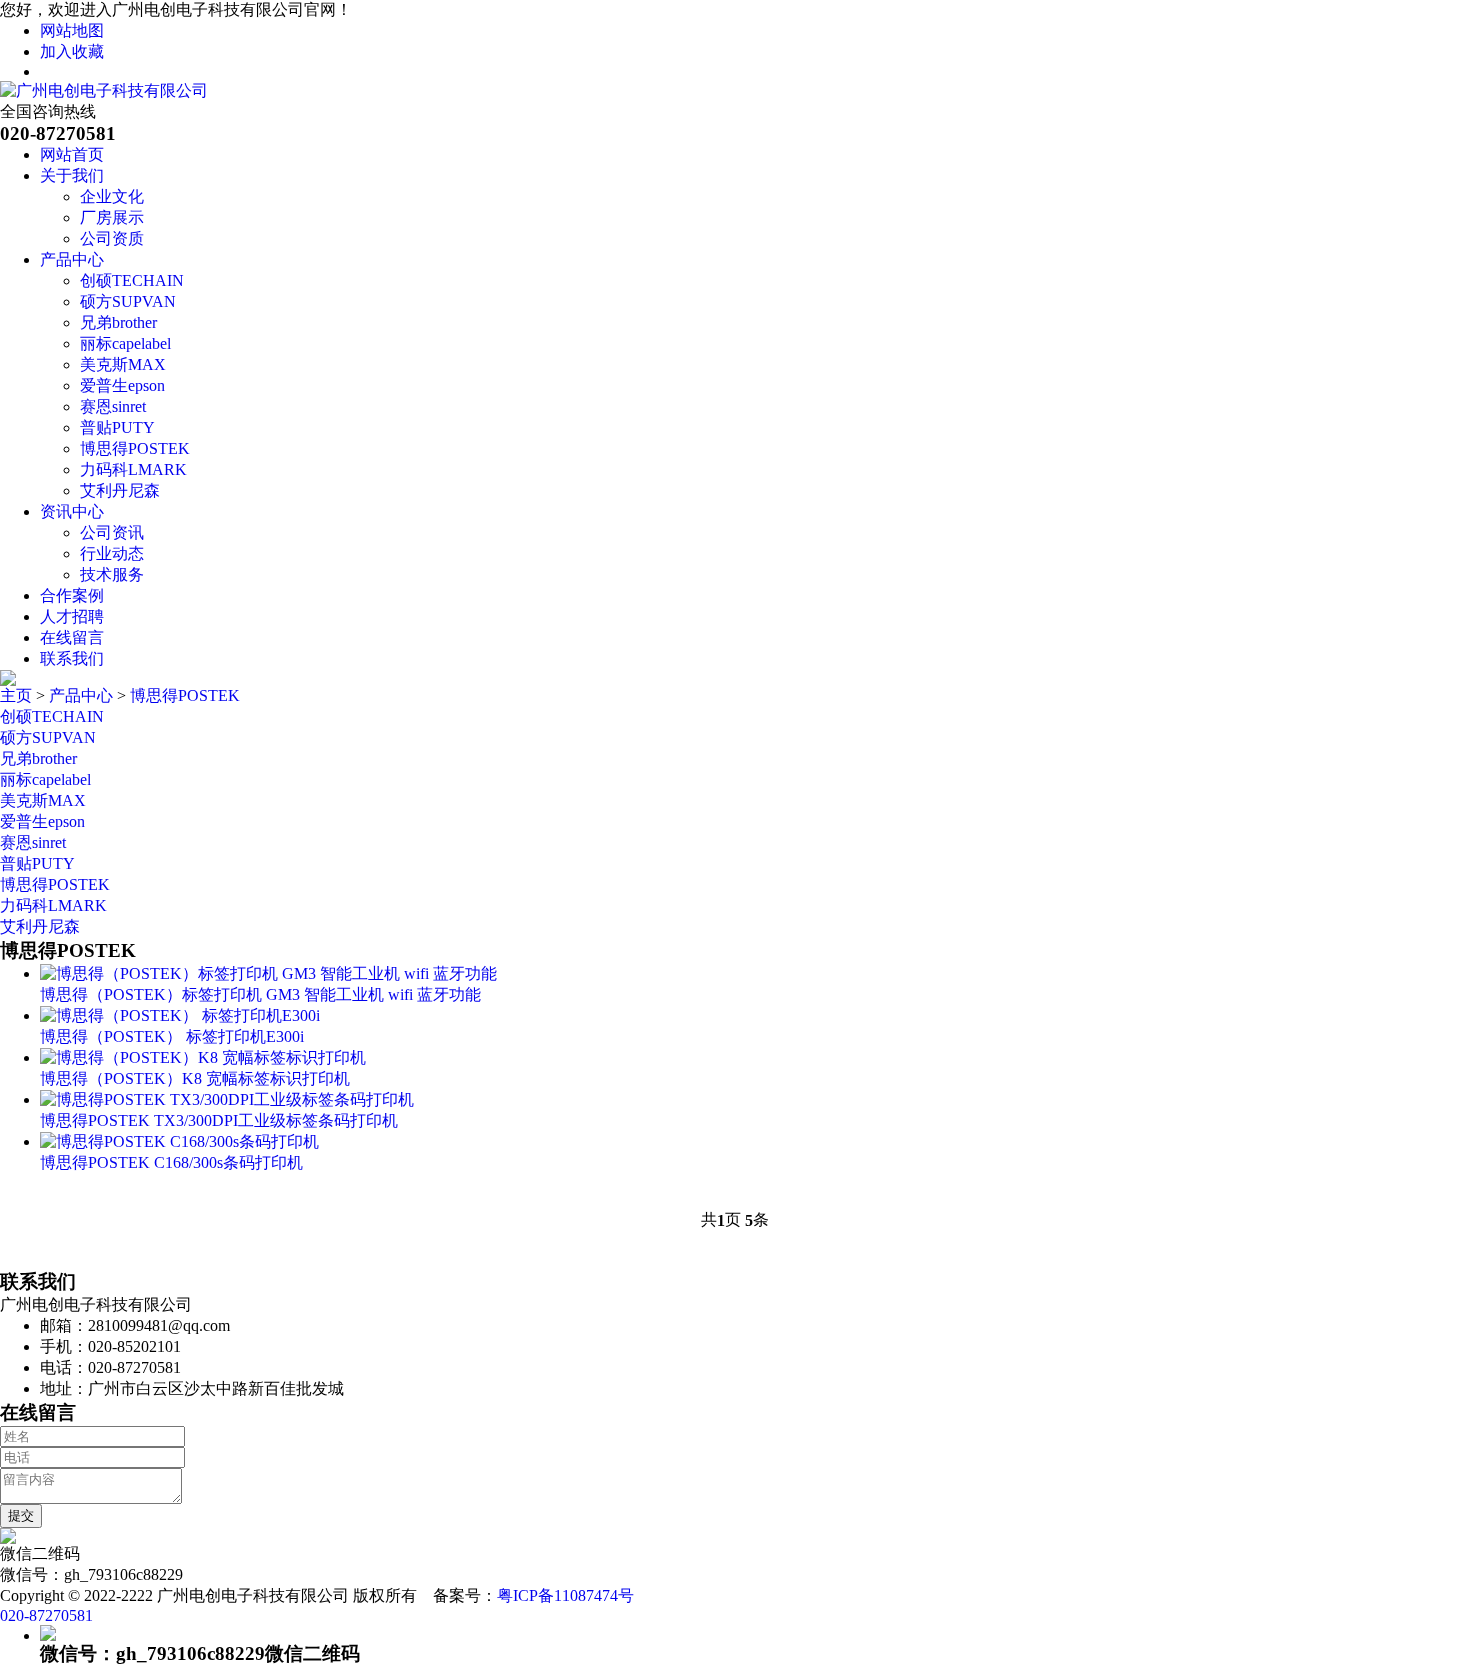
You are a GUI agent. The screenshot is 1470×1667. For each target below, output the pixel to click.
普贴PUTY (117, 427)
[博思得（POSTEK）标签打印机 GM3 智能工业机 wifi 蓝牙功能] (268, 973)
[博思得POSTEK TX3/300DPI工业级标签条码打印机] (227, 1099)
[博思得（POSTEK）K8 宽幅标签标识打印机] (203, 1057)
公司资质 (112, 238)
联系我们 (72, 658)
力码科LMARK (133, 469)
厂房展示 (112, 217)
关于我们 (72, 175)
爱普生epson (122, 385)
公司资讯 (112, 532)
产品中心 (72, 259)
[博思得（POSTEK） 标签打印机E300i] (180, 1015)
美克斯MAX (123, 364)
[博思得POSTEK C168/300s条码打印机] (179, 1141)
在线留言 (72, 637)
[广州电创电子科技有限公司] (104, 90)
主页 (16, 695)
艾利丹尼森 (120, 490)
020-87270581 (46, 1615)
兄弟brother (118, 322)
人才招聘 (72, 616)
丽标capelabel (125, 343)
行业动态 (112, 553)
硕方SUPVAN (128, 301)
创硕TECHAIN (132, 280)
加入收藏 (72, 51)
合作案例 (72, 595)
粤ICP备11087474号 (565, 1595)
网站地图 (72, 30)
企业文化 (112, 196)
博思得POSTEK (135, 448)
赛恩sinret (113, 406)
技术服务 (112, 574)
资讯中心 (72, 511)
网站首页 (72, 154)
